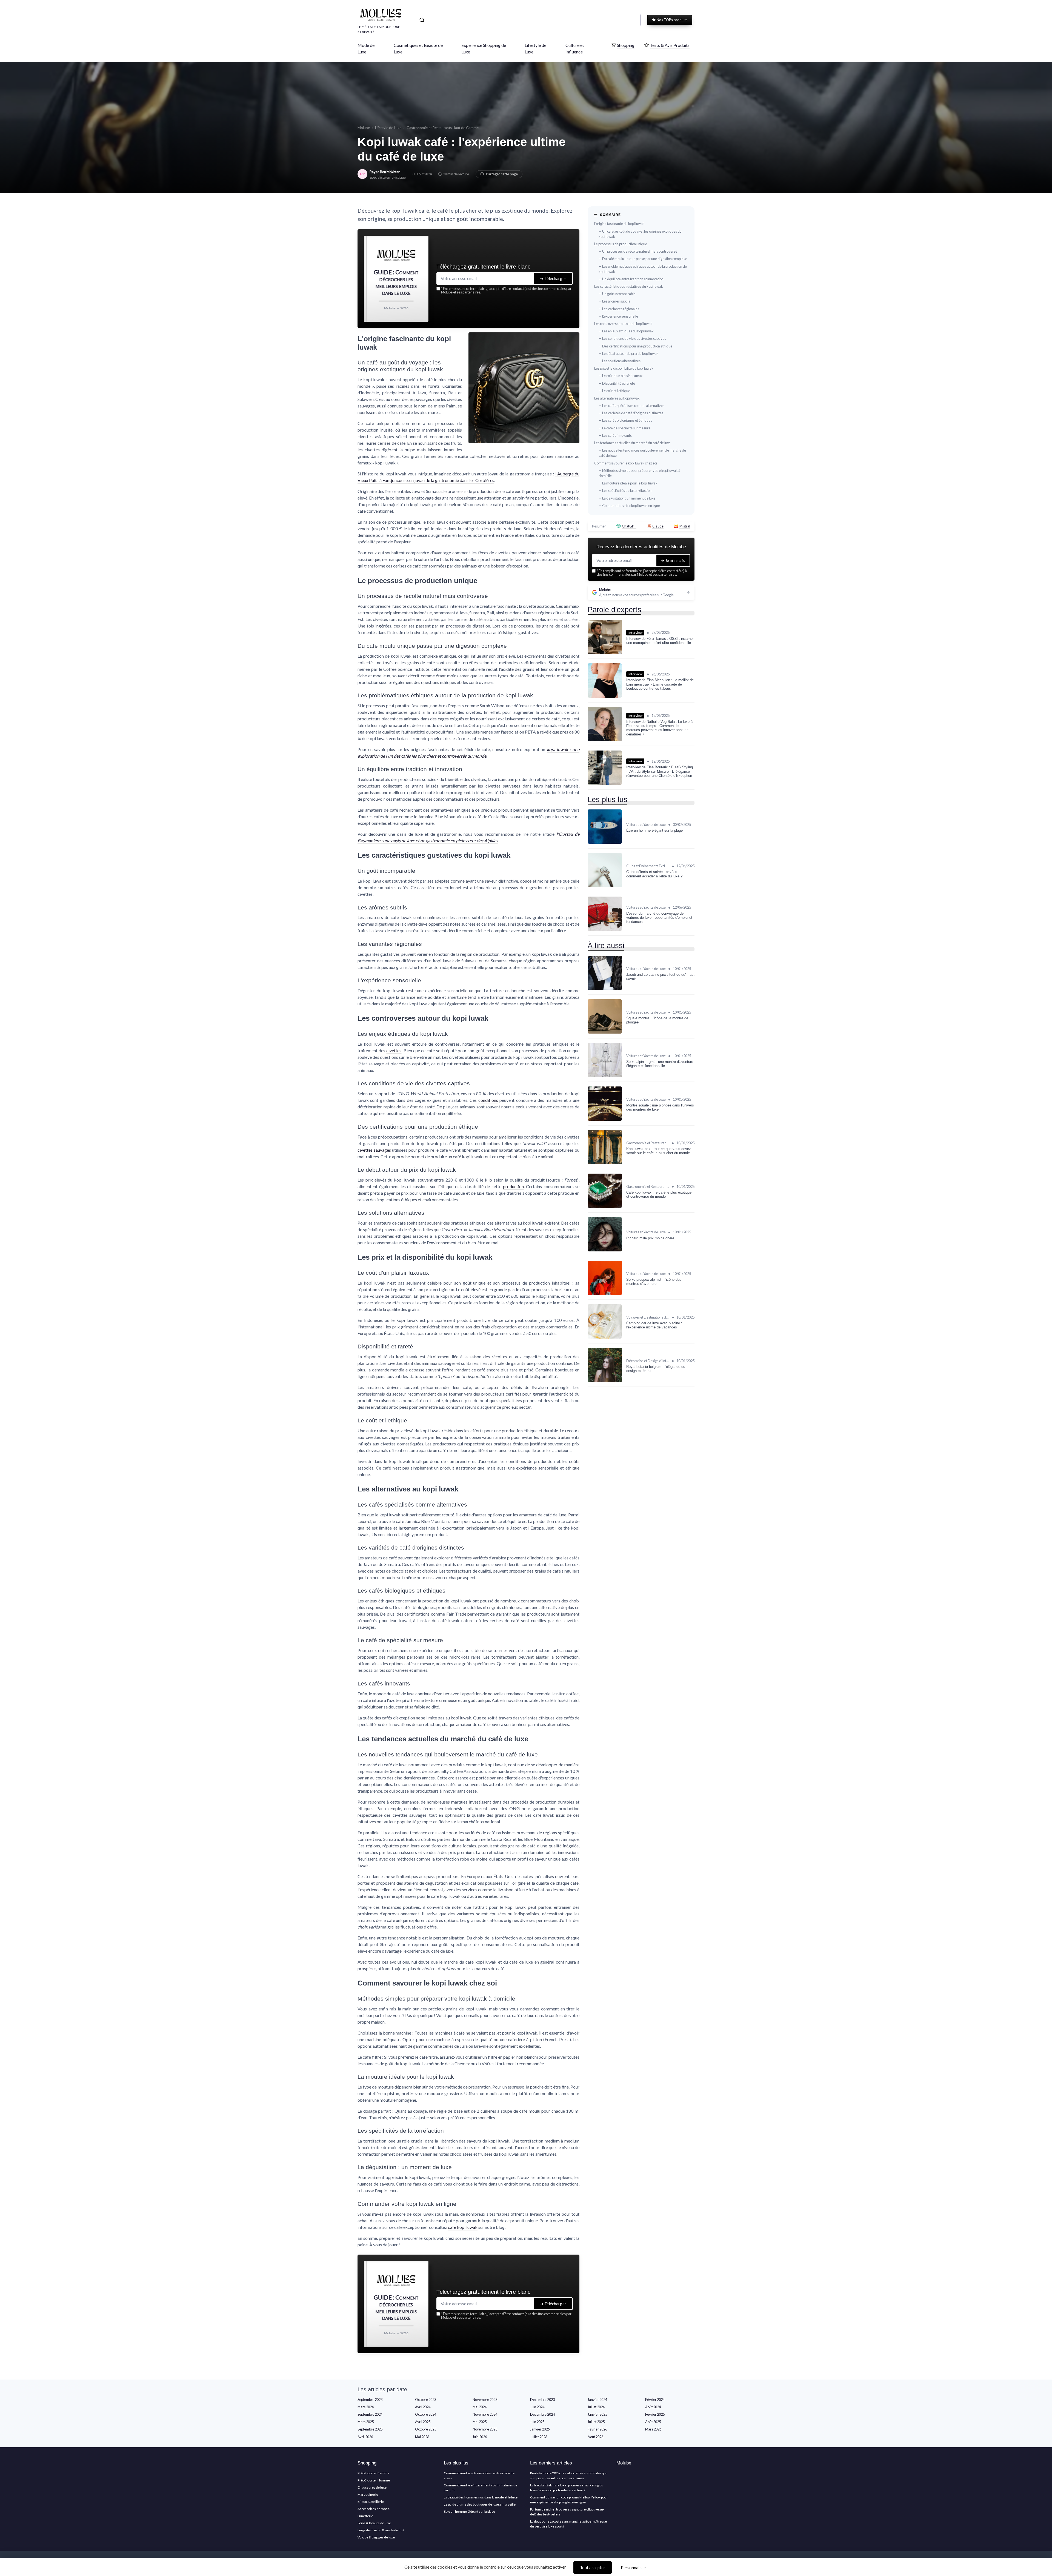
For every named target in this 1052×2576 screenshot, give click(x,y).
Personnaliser (634, 2568)
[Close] (625, 1247)
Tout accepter (593, 2568)
